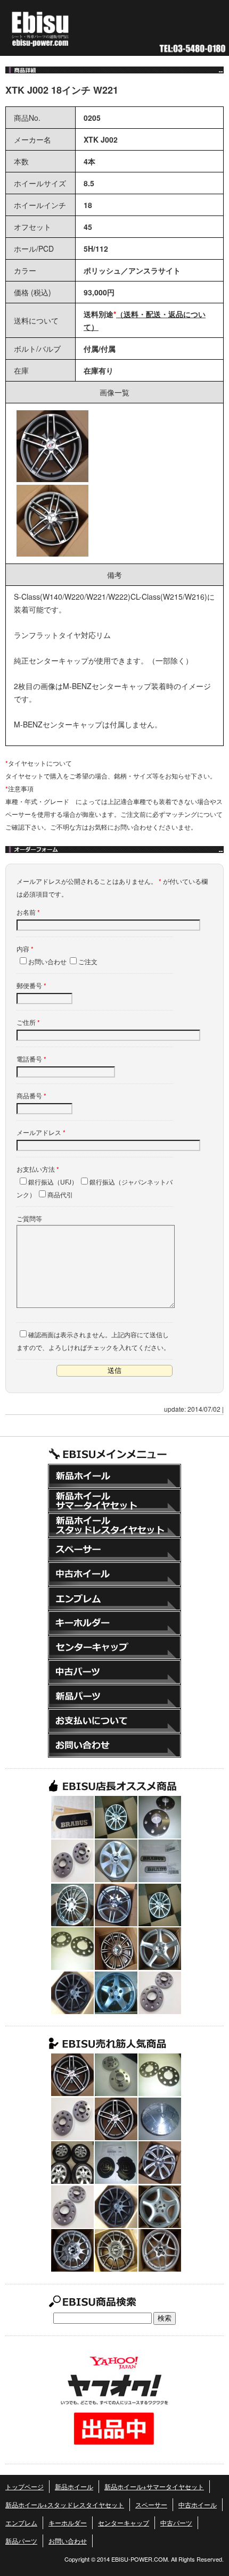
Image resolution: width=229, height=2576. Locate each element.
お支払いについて (114, 1721)
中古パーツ (114, 1672)
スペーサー (114, 1550)
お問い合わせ (114, 1745)
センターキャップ (114, 1647)
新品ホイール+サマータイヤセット (114, 1501)
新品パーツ (114, 1696)
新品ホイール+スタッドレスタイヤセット (114, 1525)
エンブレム (114, 1598)
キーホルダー (114, 1623)
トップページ (24, 2486)
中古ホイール (114, 1574)
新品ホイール (114, 1476)
